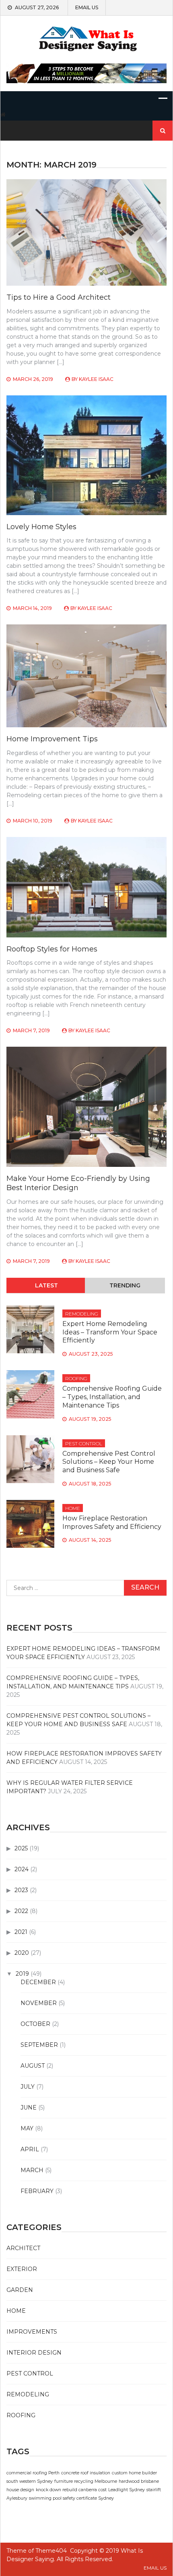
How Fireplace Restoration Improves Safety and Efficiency (112, 1522)
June (29, 2107)
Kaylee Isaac (96, 379)
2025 (21, 1848)
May (27, 2128)
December (38, 1982)
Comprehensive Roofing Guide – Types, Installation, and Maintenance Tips (112, 1397)
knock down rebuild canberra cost (71, 2490)
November (39, 2003)
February (37, 2191)
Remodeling (82, 1314)
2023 (21, 1890)
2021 (21, 1932)
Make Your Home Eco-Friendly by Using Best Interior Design (78, 1183)
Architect (23, 2248)
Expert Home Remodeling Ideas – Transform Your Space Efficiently (110, 1332)
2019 (22, 1974)
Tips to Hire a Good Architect (59, 297)
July (28, 2087)
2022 (21, 1911)
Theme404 (51, 2551)
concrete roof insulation (86, 2473)
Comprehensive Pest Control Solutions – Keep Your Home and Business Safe (109, 1462)
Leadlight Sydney (127, 2490)
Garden (20, 2290)
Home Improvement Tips (52, 739)
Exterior (22, 2269)
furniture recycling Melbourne (86, 2481)
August (33, 2066)
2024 (22, 1869)
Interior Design (34, 2353)
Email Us (87, 8)
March (32, 2170)
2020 (22, 1953)
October (35, 2024)
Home (73, 1508)
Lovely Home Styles (41, 527)
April (30, 2149)
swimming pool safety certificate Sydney (71, 2498)
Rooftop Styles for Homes (52, 949)
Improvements (32, 2332)
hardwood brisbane (139, 2481)
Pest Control (84, 1444)
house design (20, 2490)
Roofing (76, 1378)
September (39, 2045)
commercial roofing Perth (33, 2473)
